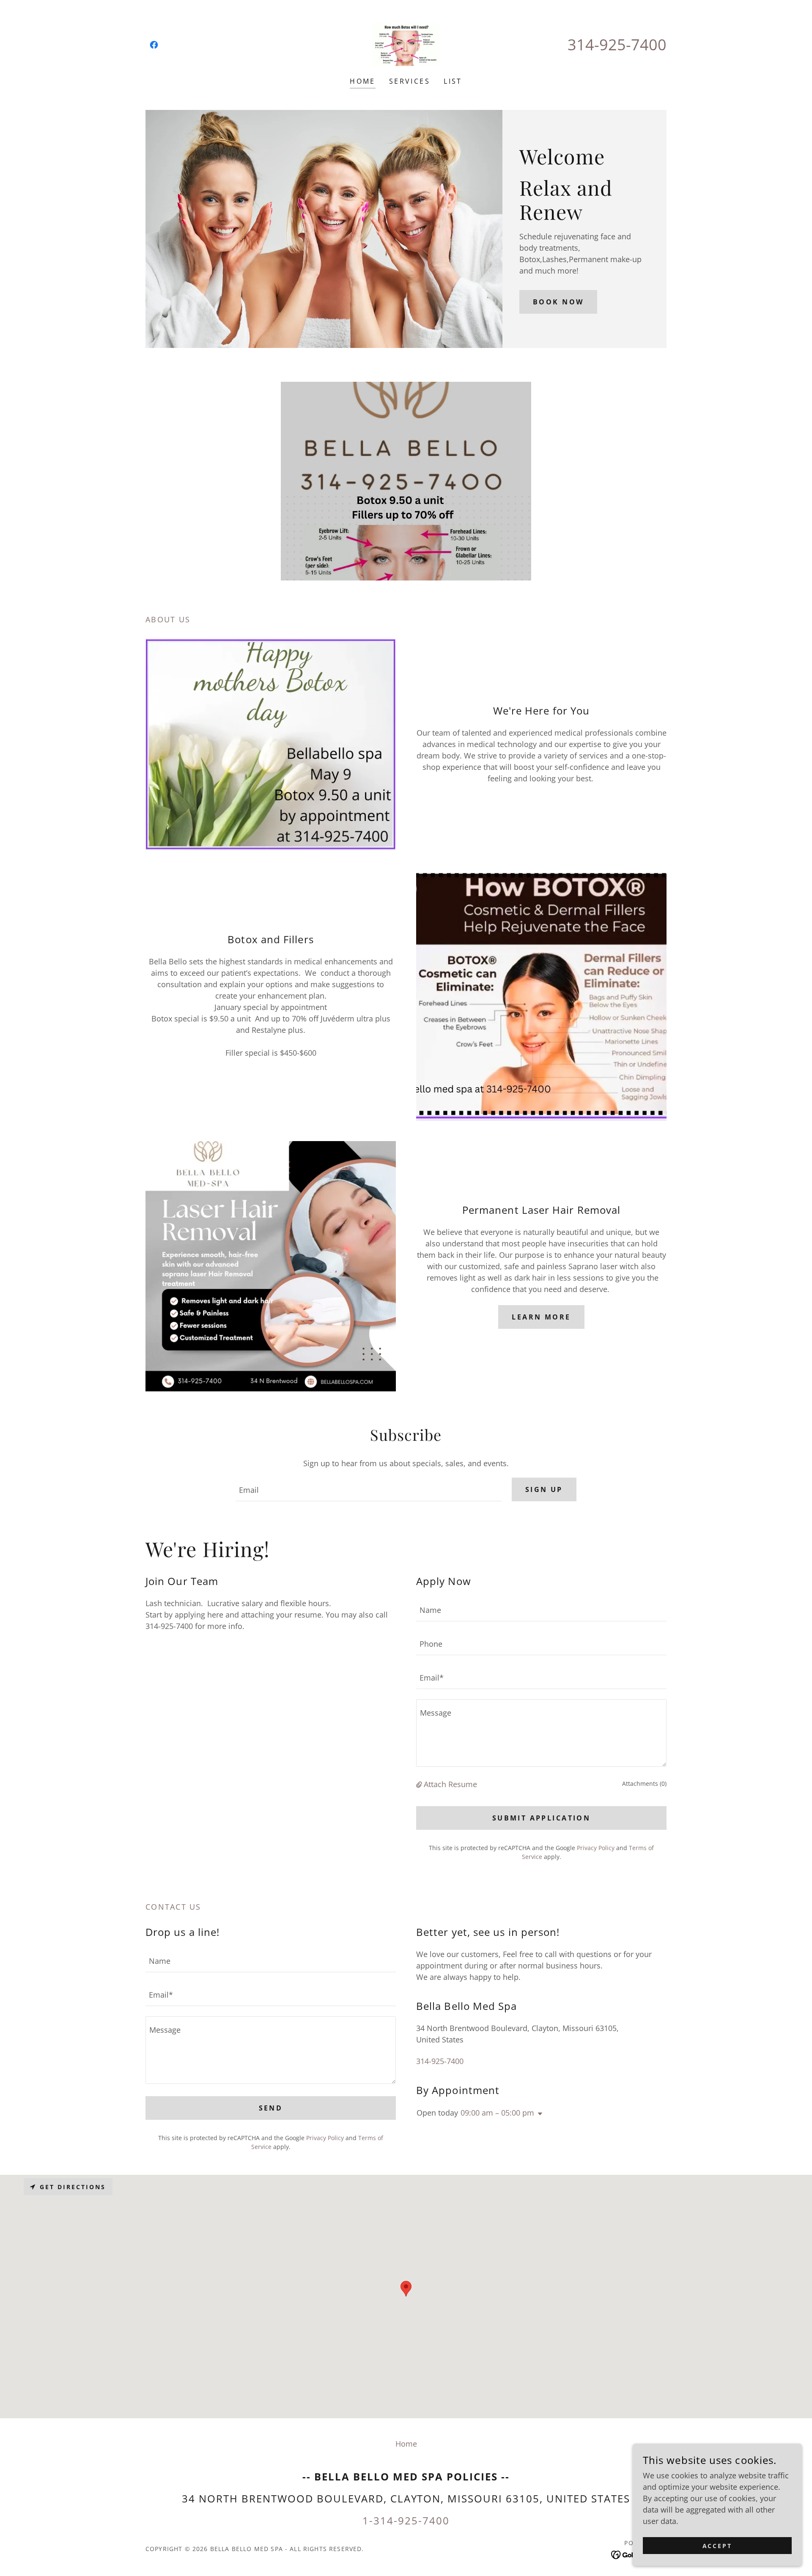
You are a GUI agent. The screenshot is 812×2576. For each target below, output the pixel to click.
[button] (420, 1784)
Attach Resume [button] (450, 1784)
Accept (717, 2546)
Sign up (544, 1489)
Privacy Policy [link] (596, 1848)
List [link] (453, 81)
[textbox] (368, 1489)
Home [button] (406, 2444)
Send (271, 2108)
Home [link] (363, 81)
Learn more (541, 1317)
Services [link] (410, 81)
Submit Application (542, 1818)
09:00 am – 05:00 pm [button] (497, 2113)
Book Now (558, 302)
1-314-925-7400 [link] (406, 2520)
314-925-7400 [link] (617, 45)
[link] (154, 45)
